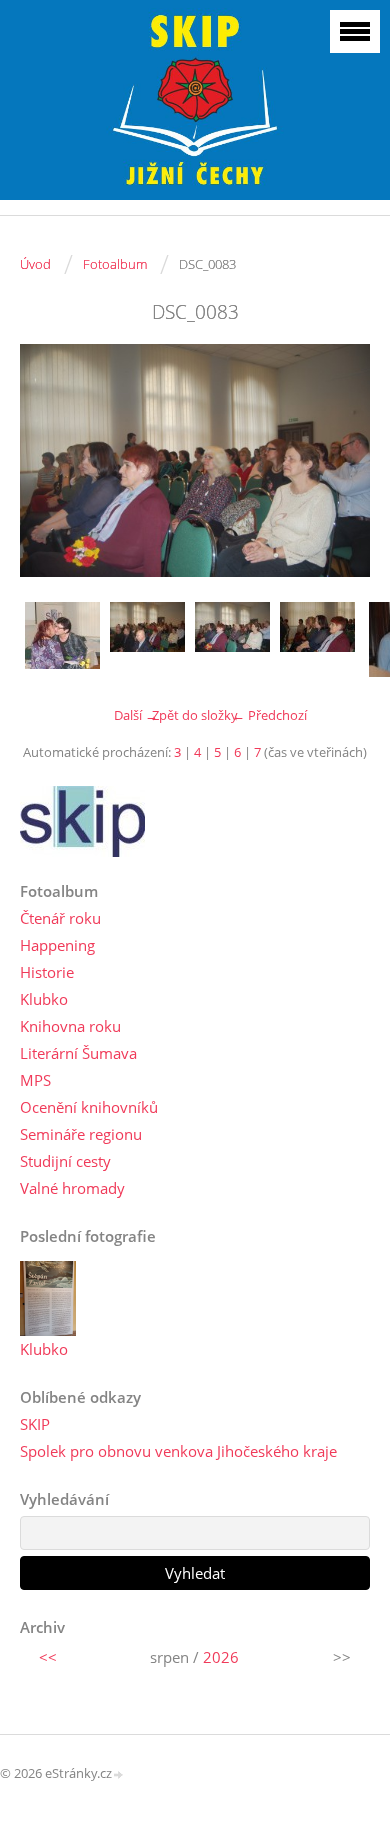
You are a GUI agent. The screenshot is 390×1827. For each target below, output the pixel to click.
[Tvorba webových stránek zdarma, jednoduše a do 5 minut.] (119, 1774)
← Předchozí (269, 715)
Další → (136, 715)
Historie (47, 972)
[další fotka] (337, 460)
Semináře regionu (81, 1134)
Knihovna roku (70, 1026)
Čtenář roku (60, 918)
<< (48, 1657)
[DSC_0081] (62, 639)
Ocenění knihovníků (89, 1107)
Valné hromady (72, 1188)
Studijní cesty (65, 1161)
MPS (35, 1080)
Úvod (35, 264)
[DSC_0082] (147, 639)
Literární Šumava (78, 1053)
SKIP (35, 1424)
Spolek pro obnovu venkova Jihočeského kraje (178, 1451)
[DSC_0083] (232, 639)
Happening (57, 945)
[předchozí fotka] (52, 460)
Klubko (44, 999)
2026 (221, 1657)
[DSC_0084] (317, 639)
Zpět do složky (195, 715)
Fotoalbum (115, 264)
